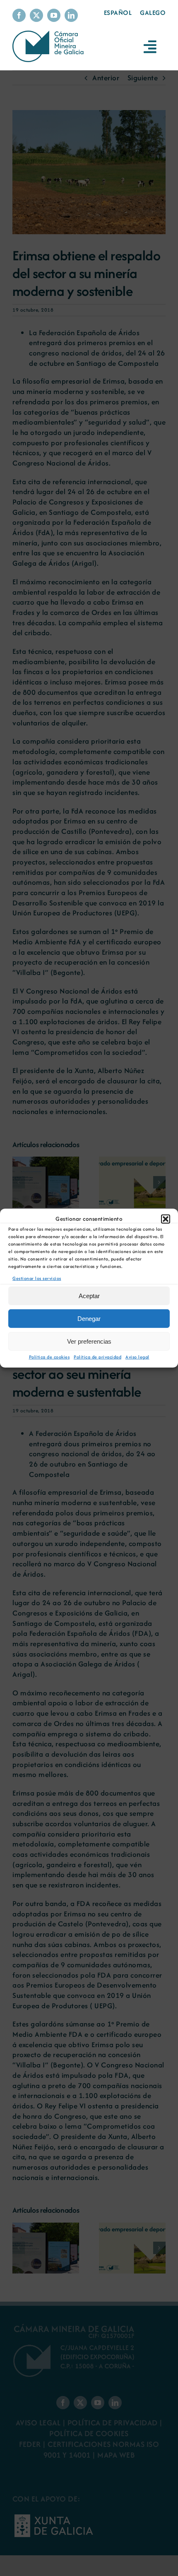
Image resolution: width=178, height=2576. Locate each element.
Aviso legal (137, 1357)
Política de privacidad (97, 1357)
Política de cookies (49, 1357)
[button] (166, 1219)
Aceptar (89, 1296)
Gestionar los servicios (37, 1278)
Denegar (89, 1319)
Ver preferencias (89, 1341)
